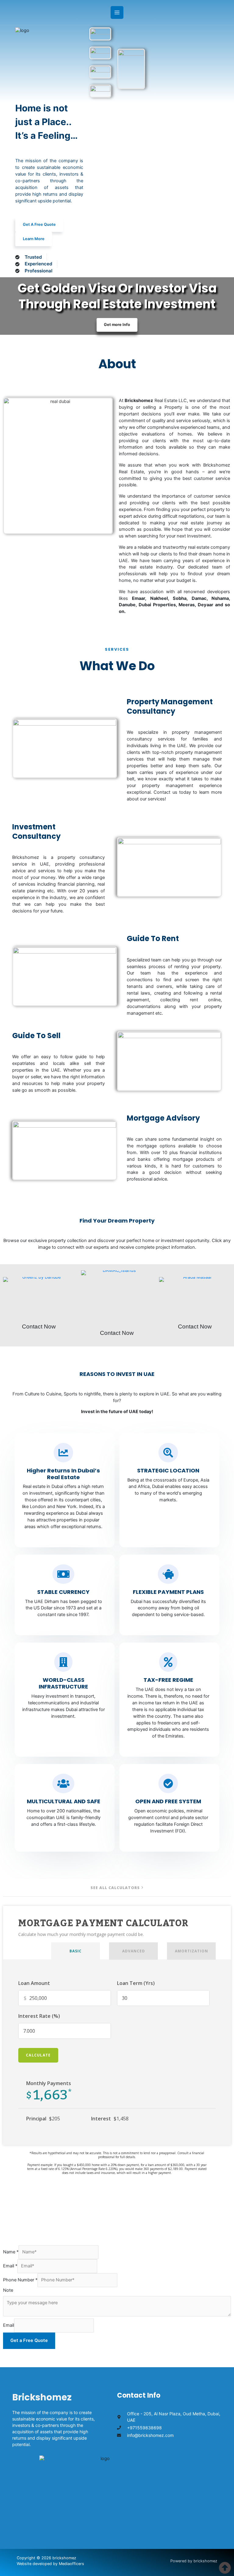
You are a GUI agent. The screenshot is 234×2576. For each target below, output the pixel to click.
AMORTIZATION (191, 1951)
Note (8, 2290)
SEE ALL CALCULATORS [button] (115, 1888)
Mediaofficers (71, 2564)
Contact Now (39, 1326)
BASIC (76, 1951)
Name (11, 2252)
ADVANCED (134, 1951)
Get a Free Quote (29, 2340)
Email (10, 2266)
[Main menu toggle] (117, 12)
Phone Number (20, 2280)
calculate (38, 2055)
